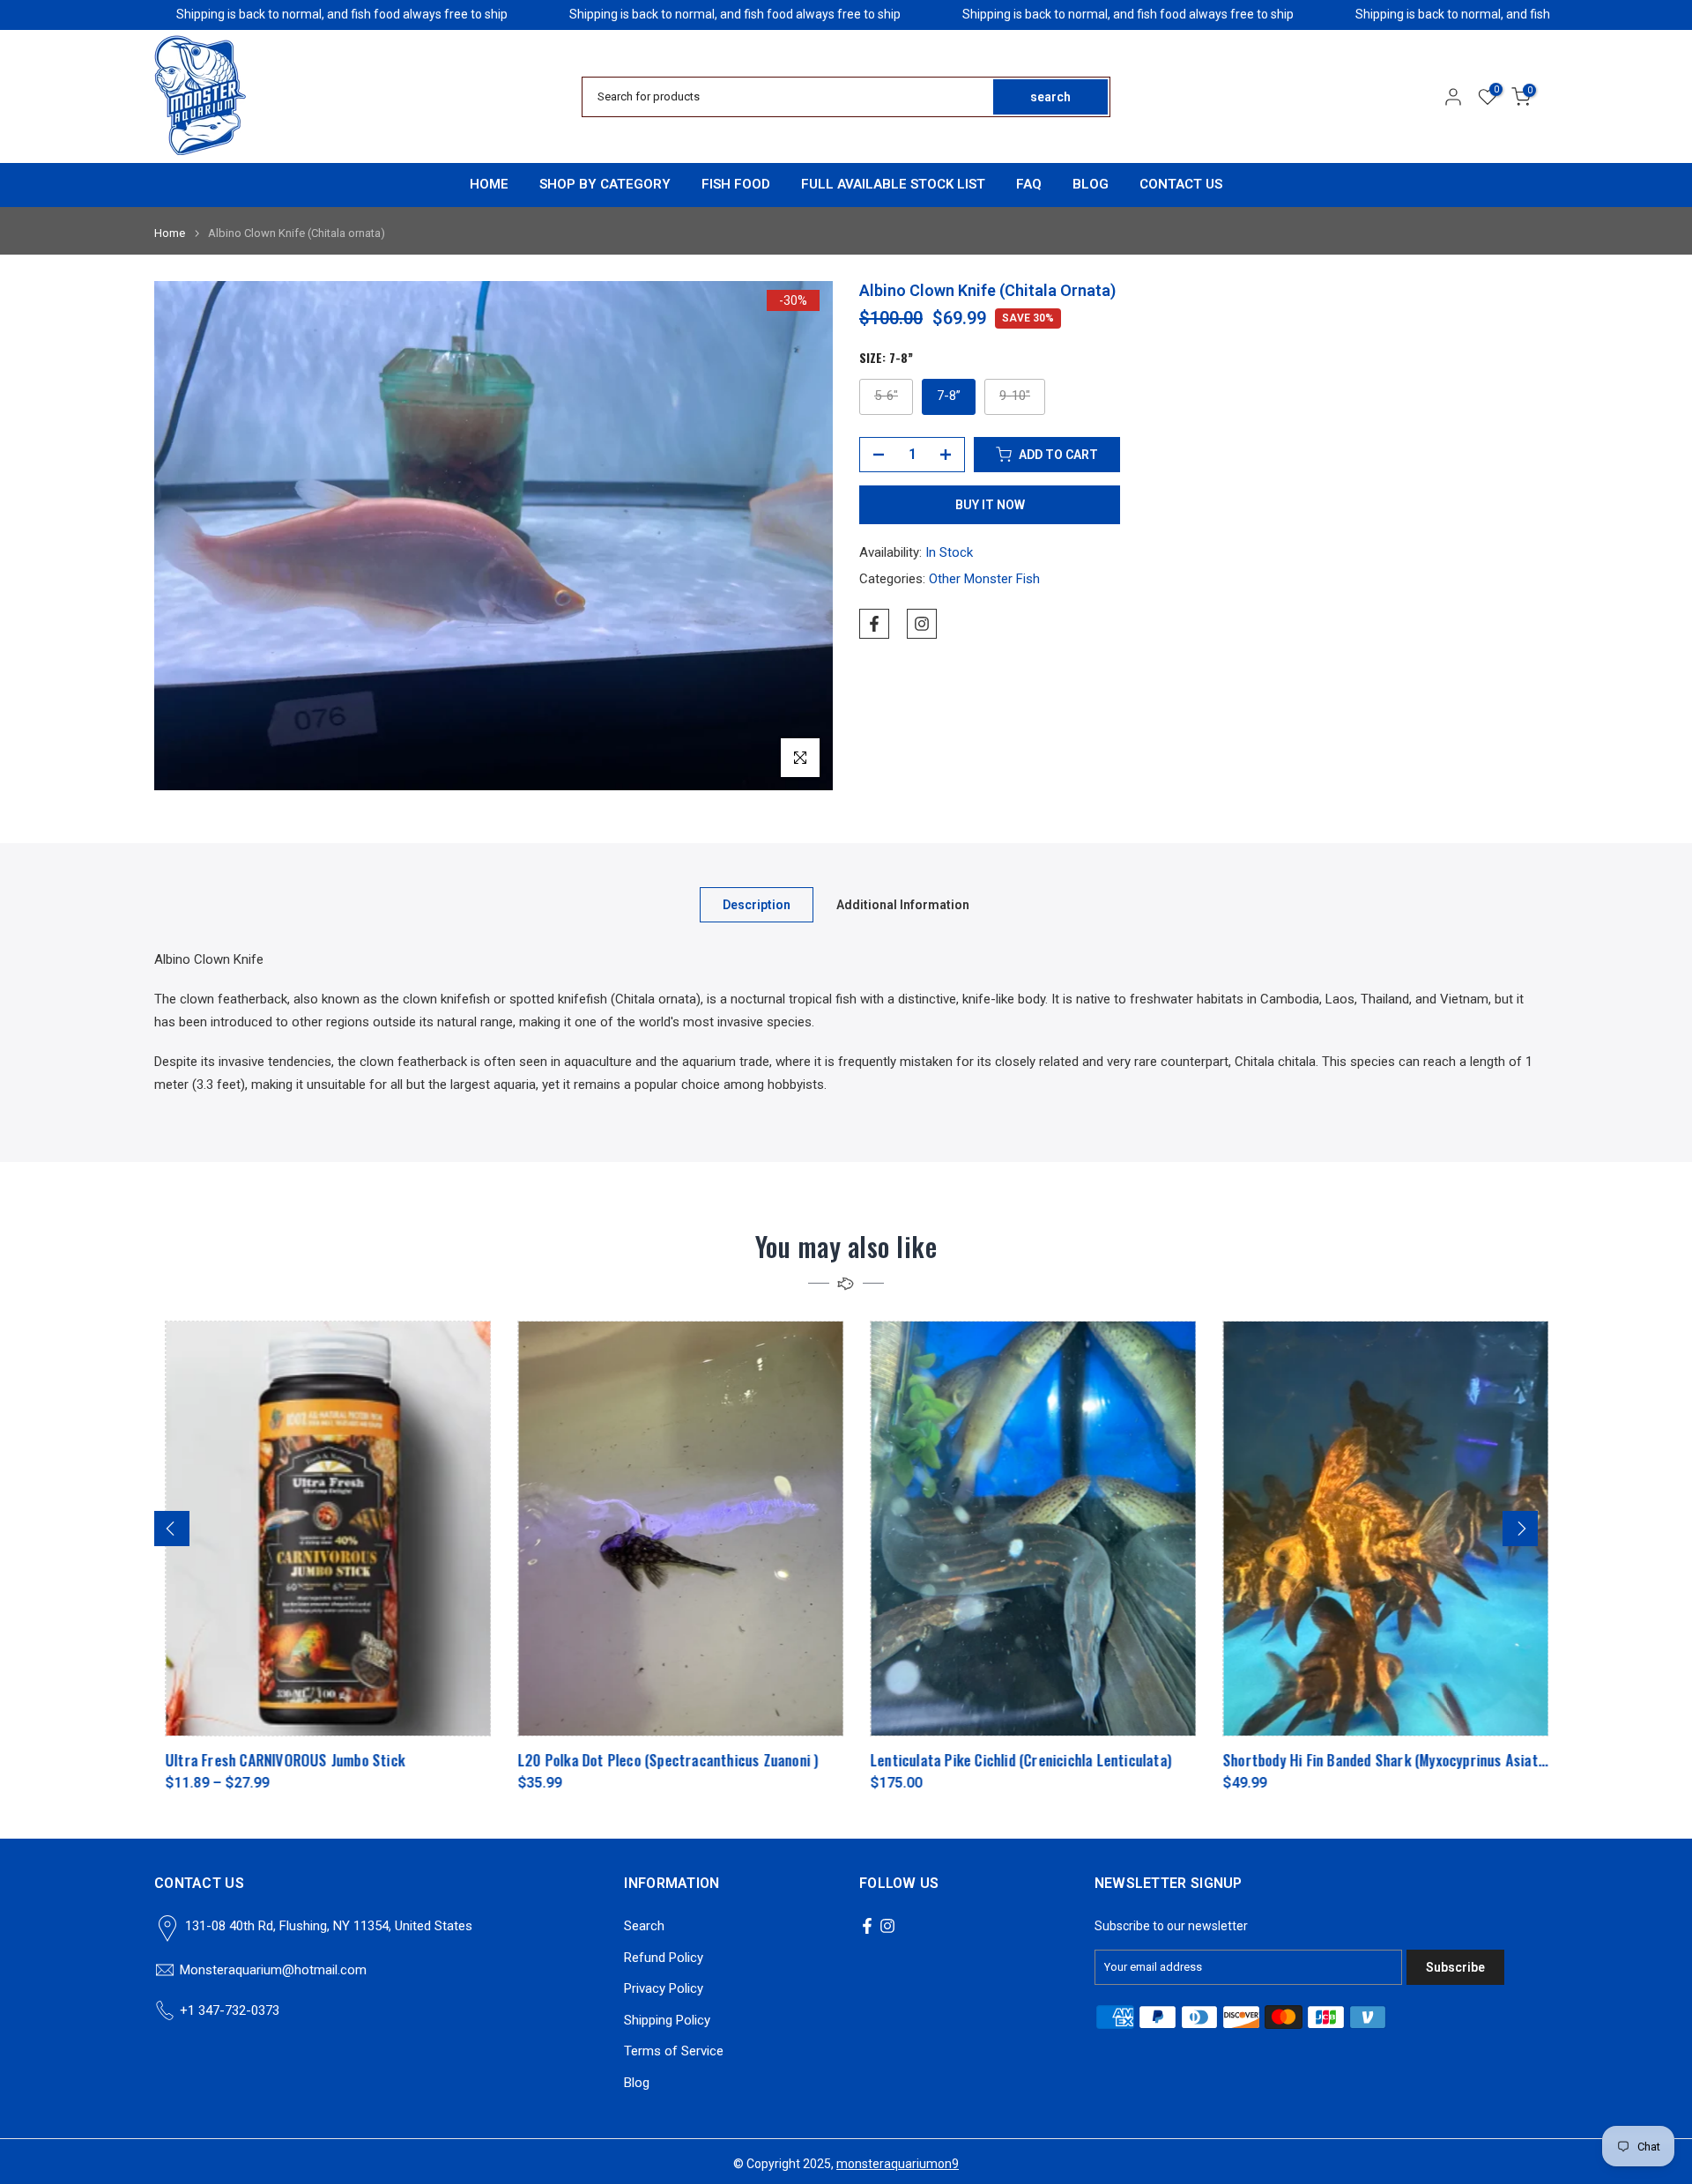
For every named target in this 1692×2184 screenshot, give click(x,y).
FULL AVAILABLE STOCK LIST (893, 184)
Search (644, 1926)
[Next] (1520, 1529)
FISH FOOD (736, 184)
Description (757, 904)
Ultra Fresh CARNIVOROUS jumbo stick (274, 1760)
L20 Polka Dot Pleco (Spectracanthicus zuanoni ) (657, 1760)
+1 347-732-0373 (230, 2010)
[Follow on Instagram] (922, 624)
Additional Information (903, 904)
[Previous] (172, 1529)
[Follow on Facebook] (874, 624)
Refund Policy (664, 1958)
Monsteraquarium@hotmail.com (273, 1970)
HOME (489, 184)
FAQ (1029, 184)
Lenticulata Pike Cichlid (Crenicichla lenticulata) (1010, 1760)
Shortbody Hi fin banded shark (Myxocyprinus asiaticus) (1384, 1760)
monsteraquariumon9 (898, 2164)
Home (170, 233)
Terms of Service (674, 2051)
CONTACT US (1181, 184)
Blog (637, 2083)
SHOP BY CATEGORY (605, 184)
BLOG (1091, 184)
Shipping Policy (667, 2020)
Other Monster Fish (984, 579)
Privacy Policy (664, 1988)
